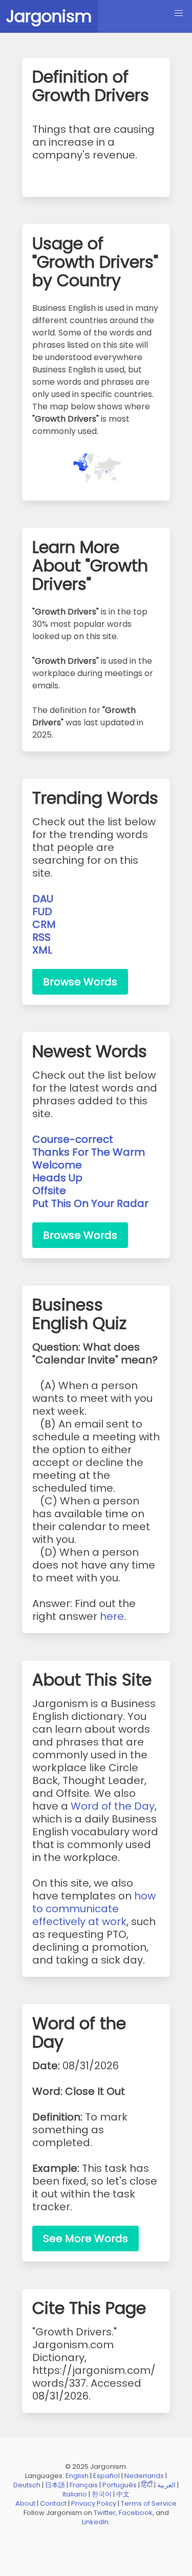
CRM (44, 924)
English (77, 2476)
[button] (179, 13)
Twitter (105, 2513)
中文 (123, 2494)
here (112, 1616)
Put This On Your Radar (90, 1203)
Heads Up (57, 1178)
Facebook (136, 2513)
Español (106, 2476)
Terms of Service (149, 2503)
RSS (41, 937)
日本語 (55, 2485)
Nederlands (144, 2476)
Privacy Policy (94, 2503)
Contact (53, 2503)
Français (84, 2485)
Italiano (75, 2494)
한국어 (102, 2494)
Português (120, 2485)
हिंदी (147, 2485)
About (25, 2503)
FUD (42, 911)
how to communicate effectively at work (94, 1909)
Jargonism (49, 16)
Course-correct (73, 1139)
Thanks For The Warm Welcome (89, 1158)
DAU (43, 899)
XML (42, 950)
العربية (166, 2485)
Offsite (49, 1191)
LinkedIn (95, 2522)
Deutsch (27, 2485)
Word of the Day (113, 1806)
